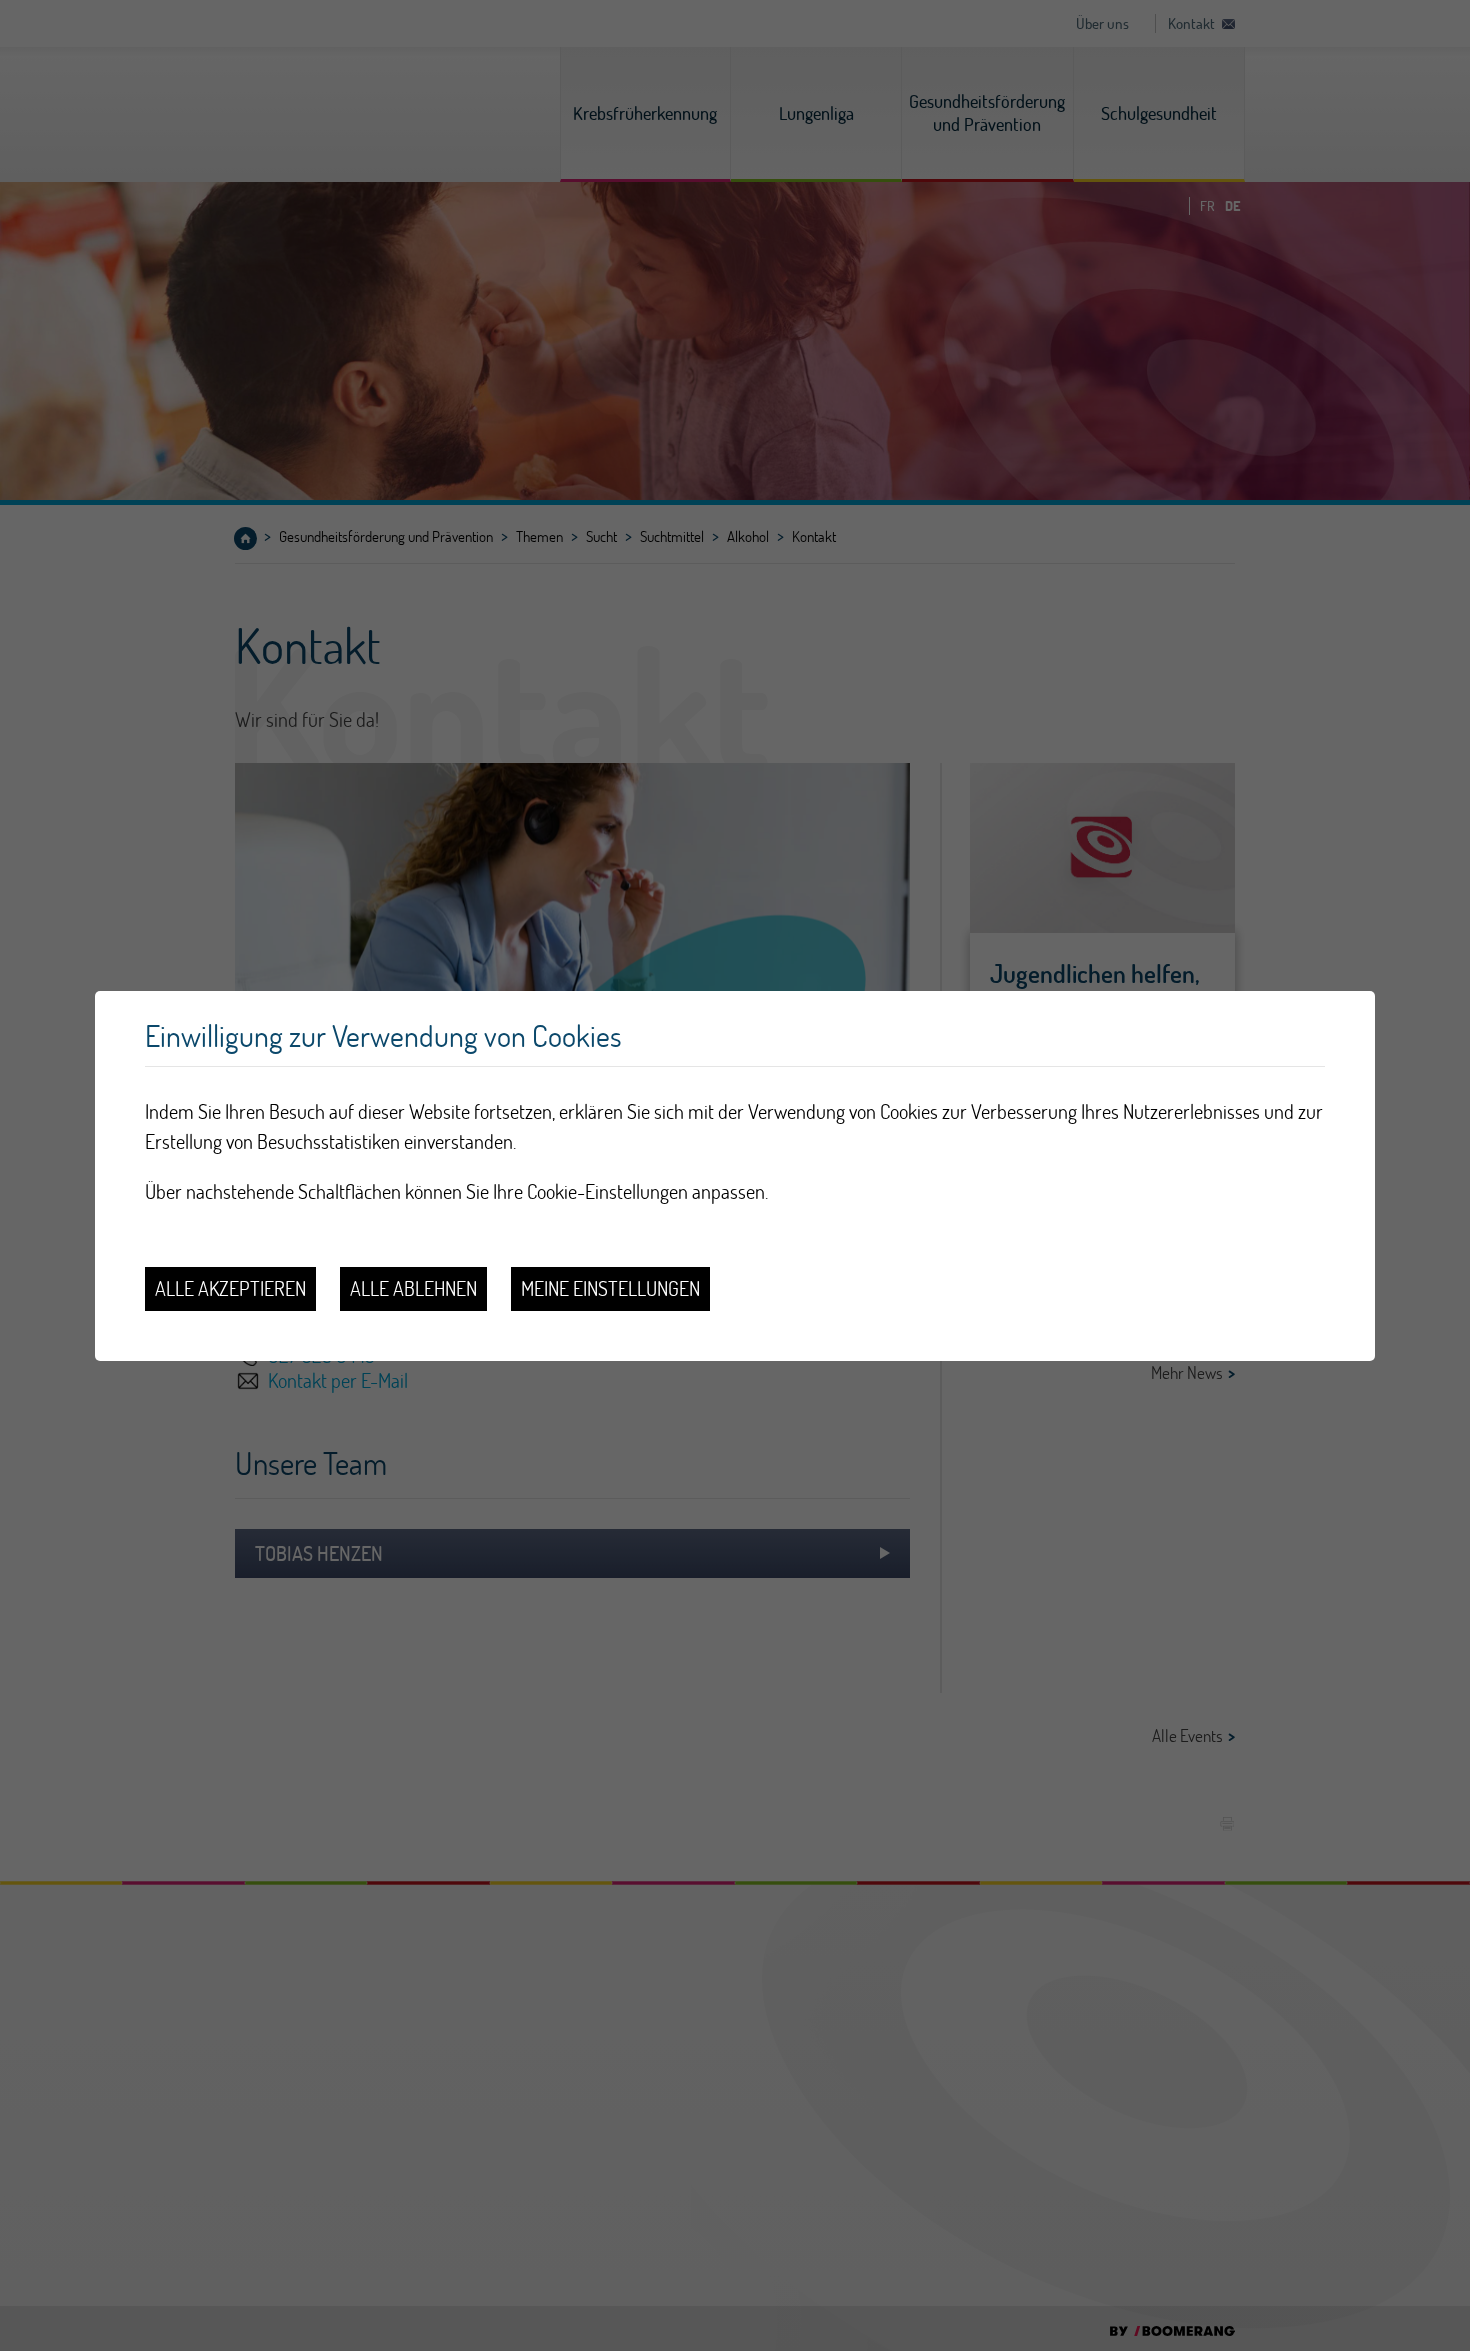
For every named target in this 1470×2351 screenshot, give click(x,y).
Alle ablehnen (413, 1288)
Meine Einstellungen (610, 1288)
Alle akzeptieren (230, 1288)
